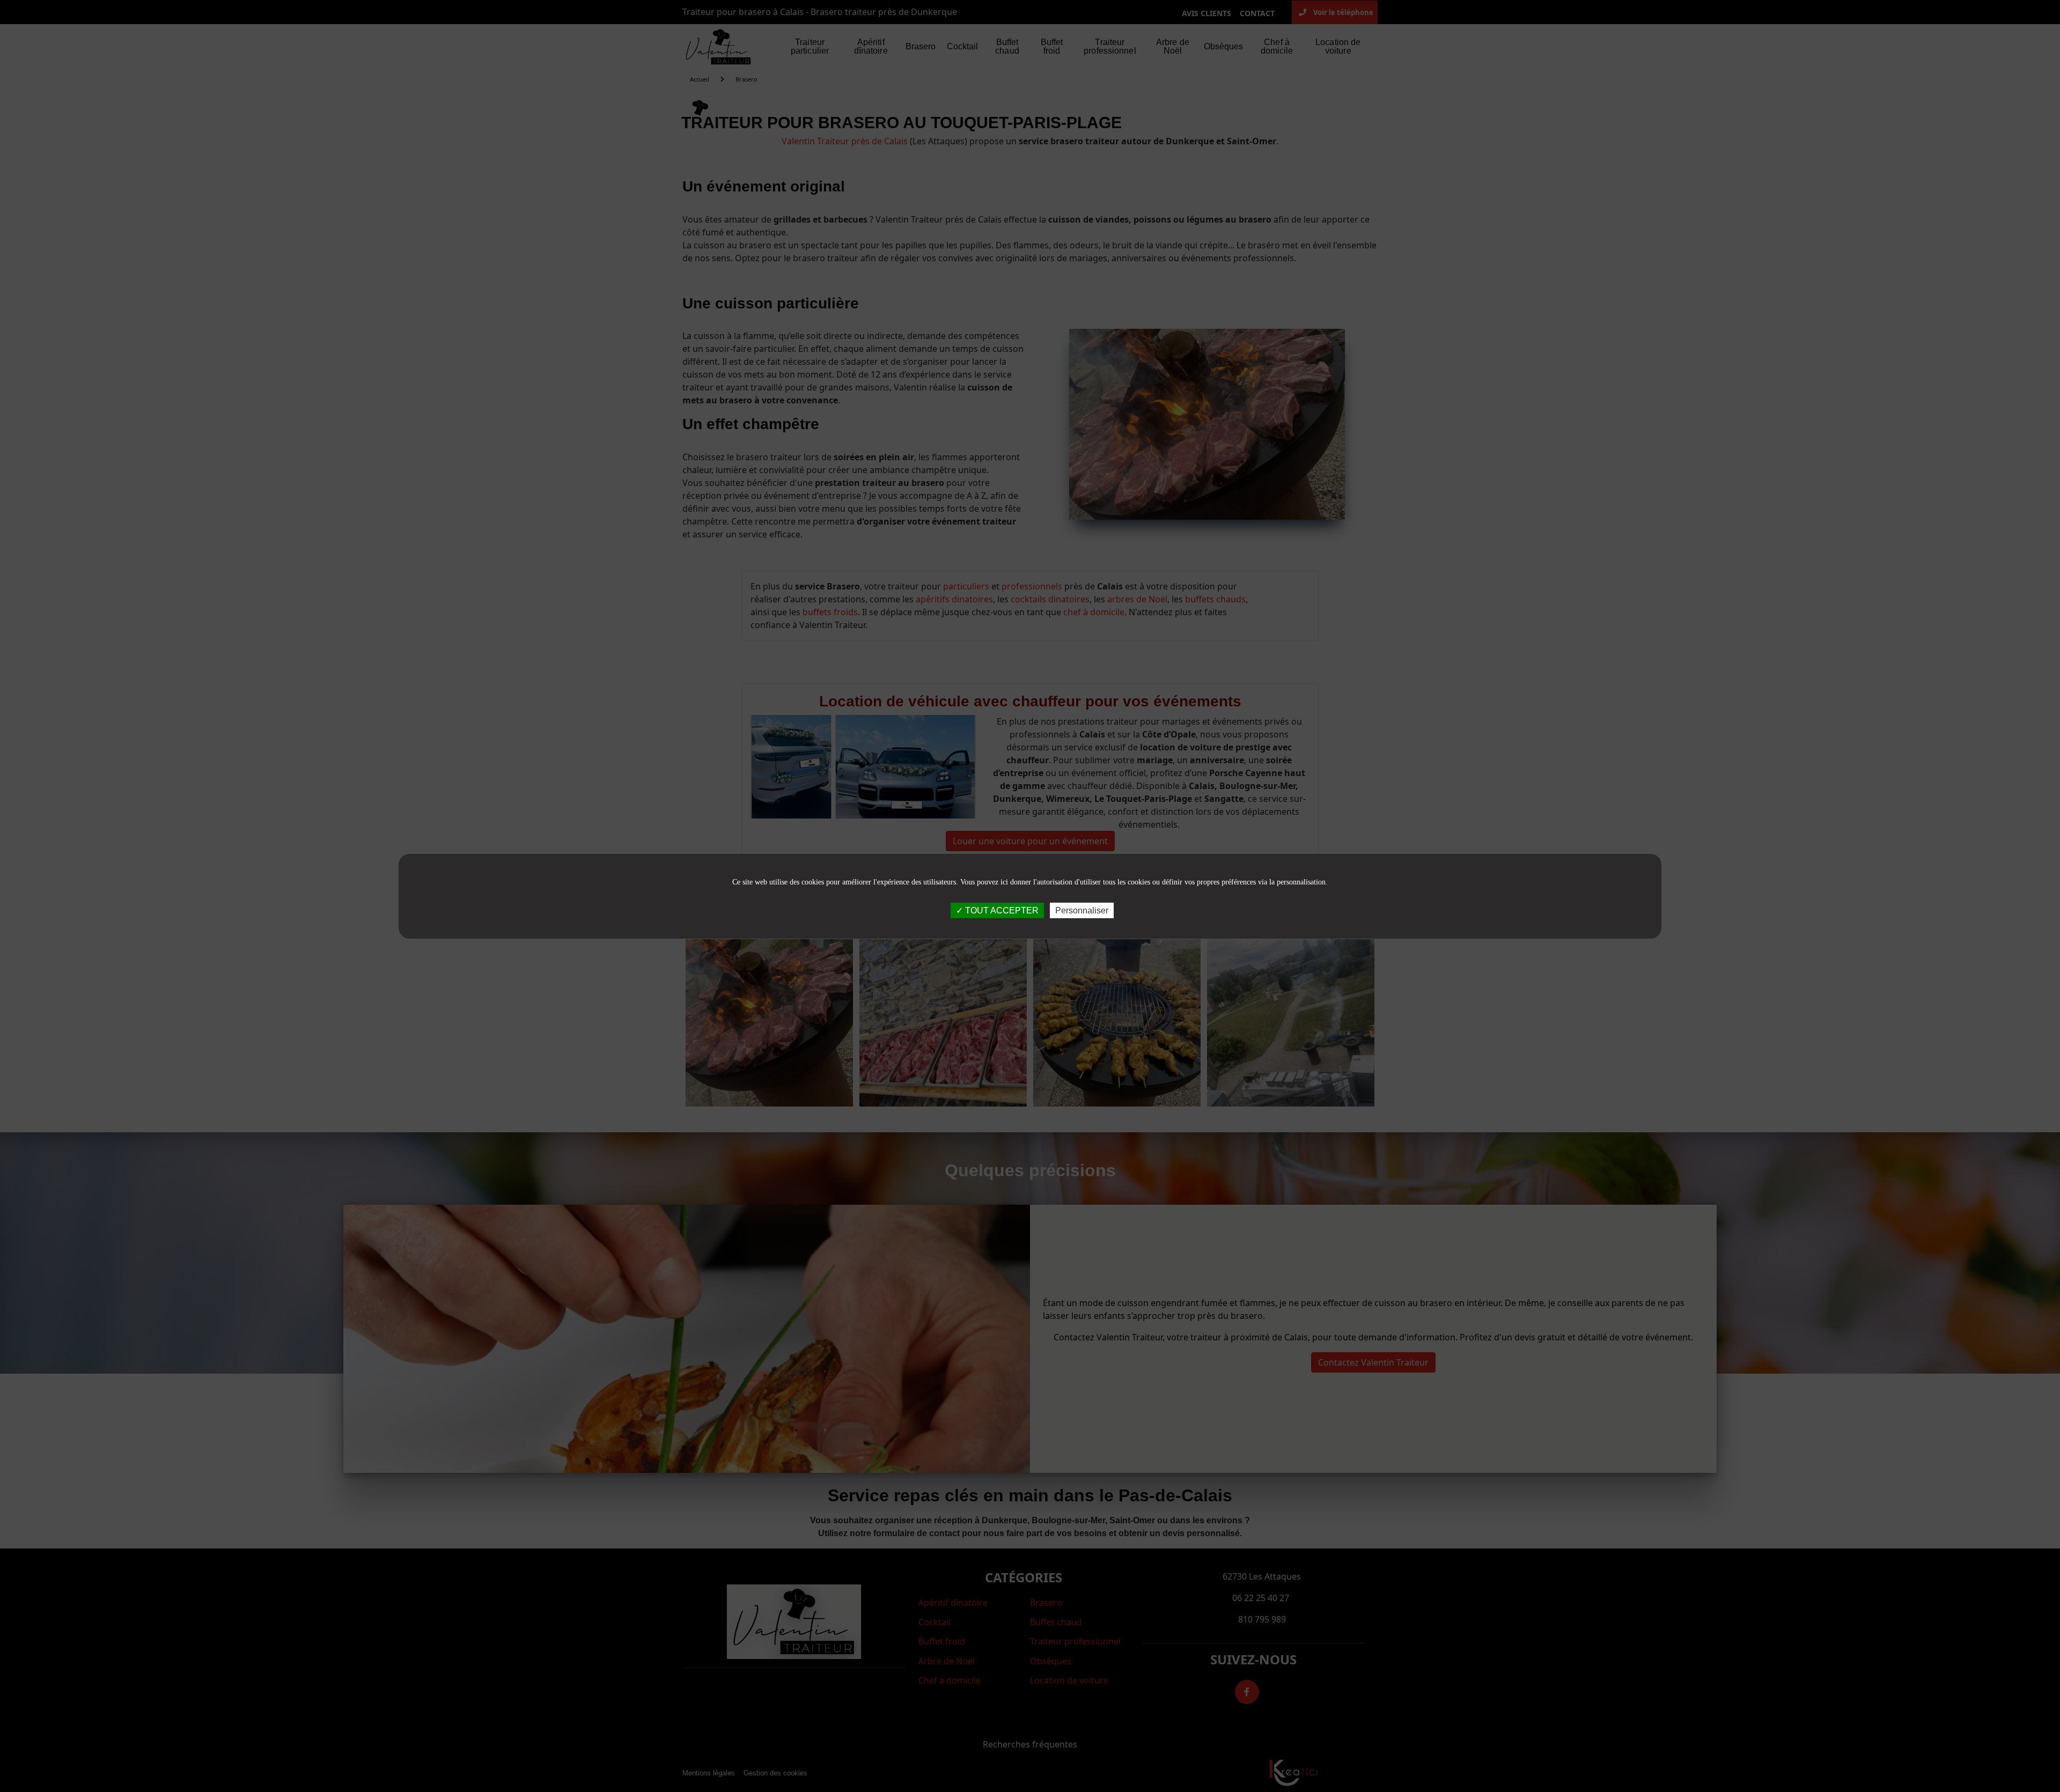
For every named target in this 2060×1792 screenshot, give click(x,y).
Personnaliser (1082, 910)
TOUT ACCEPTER (1001, 910)
